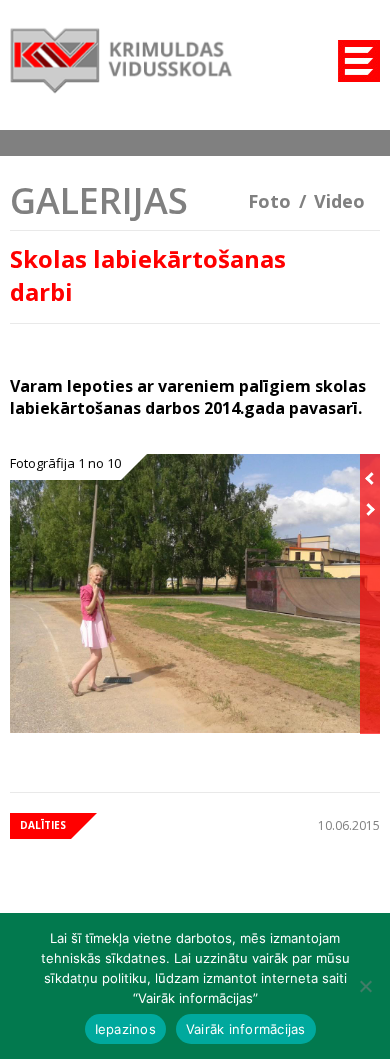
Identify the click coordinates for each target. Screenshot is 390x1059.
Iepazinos (125, 1029)
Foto (269, 201)
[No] (365, 986)
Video (339, 201)
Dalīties (43, 825)
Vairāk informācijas (246, 1029)
